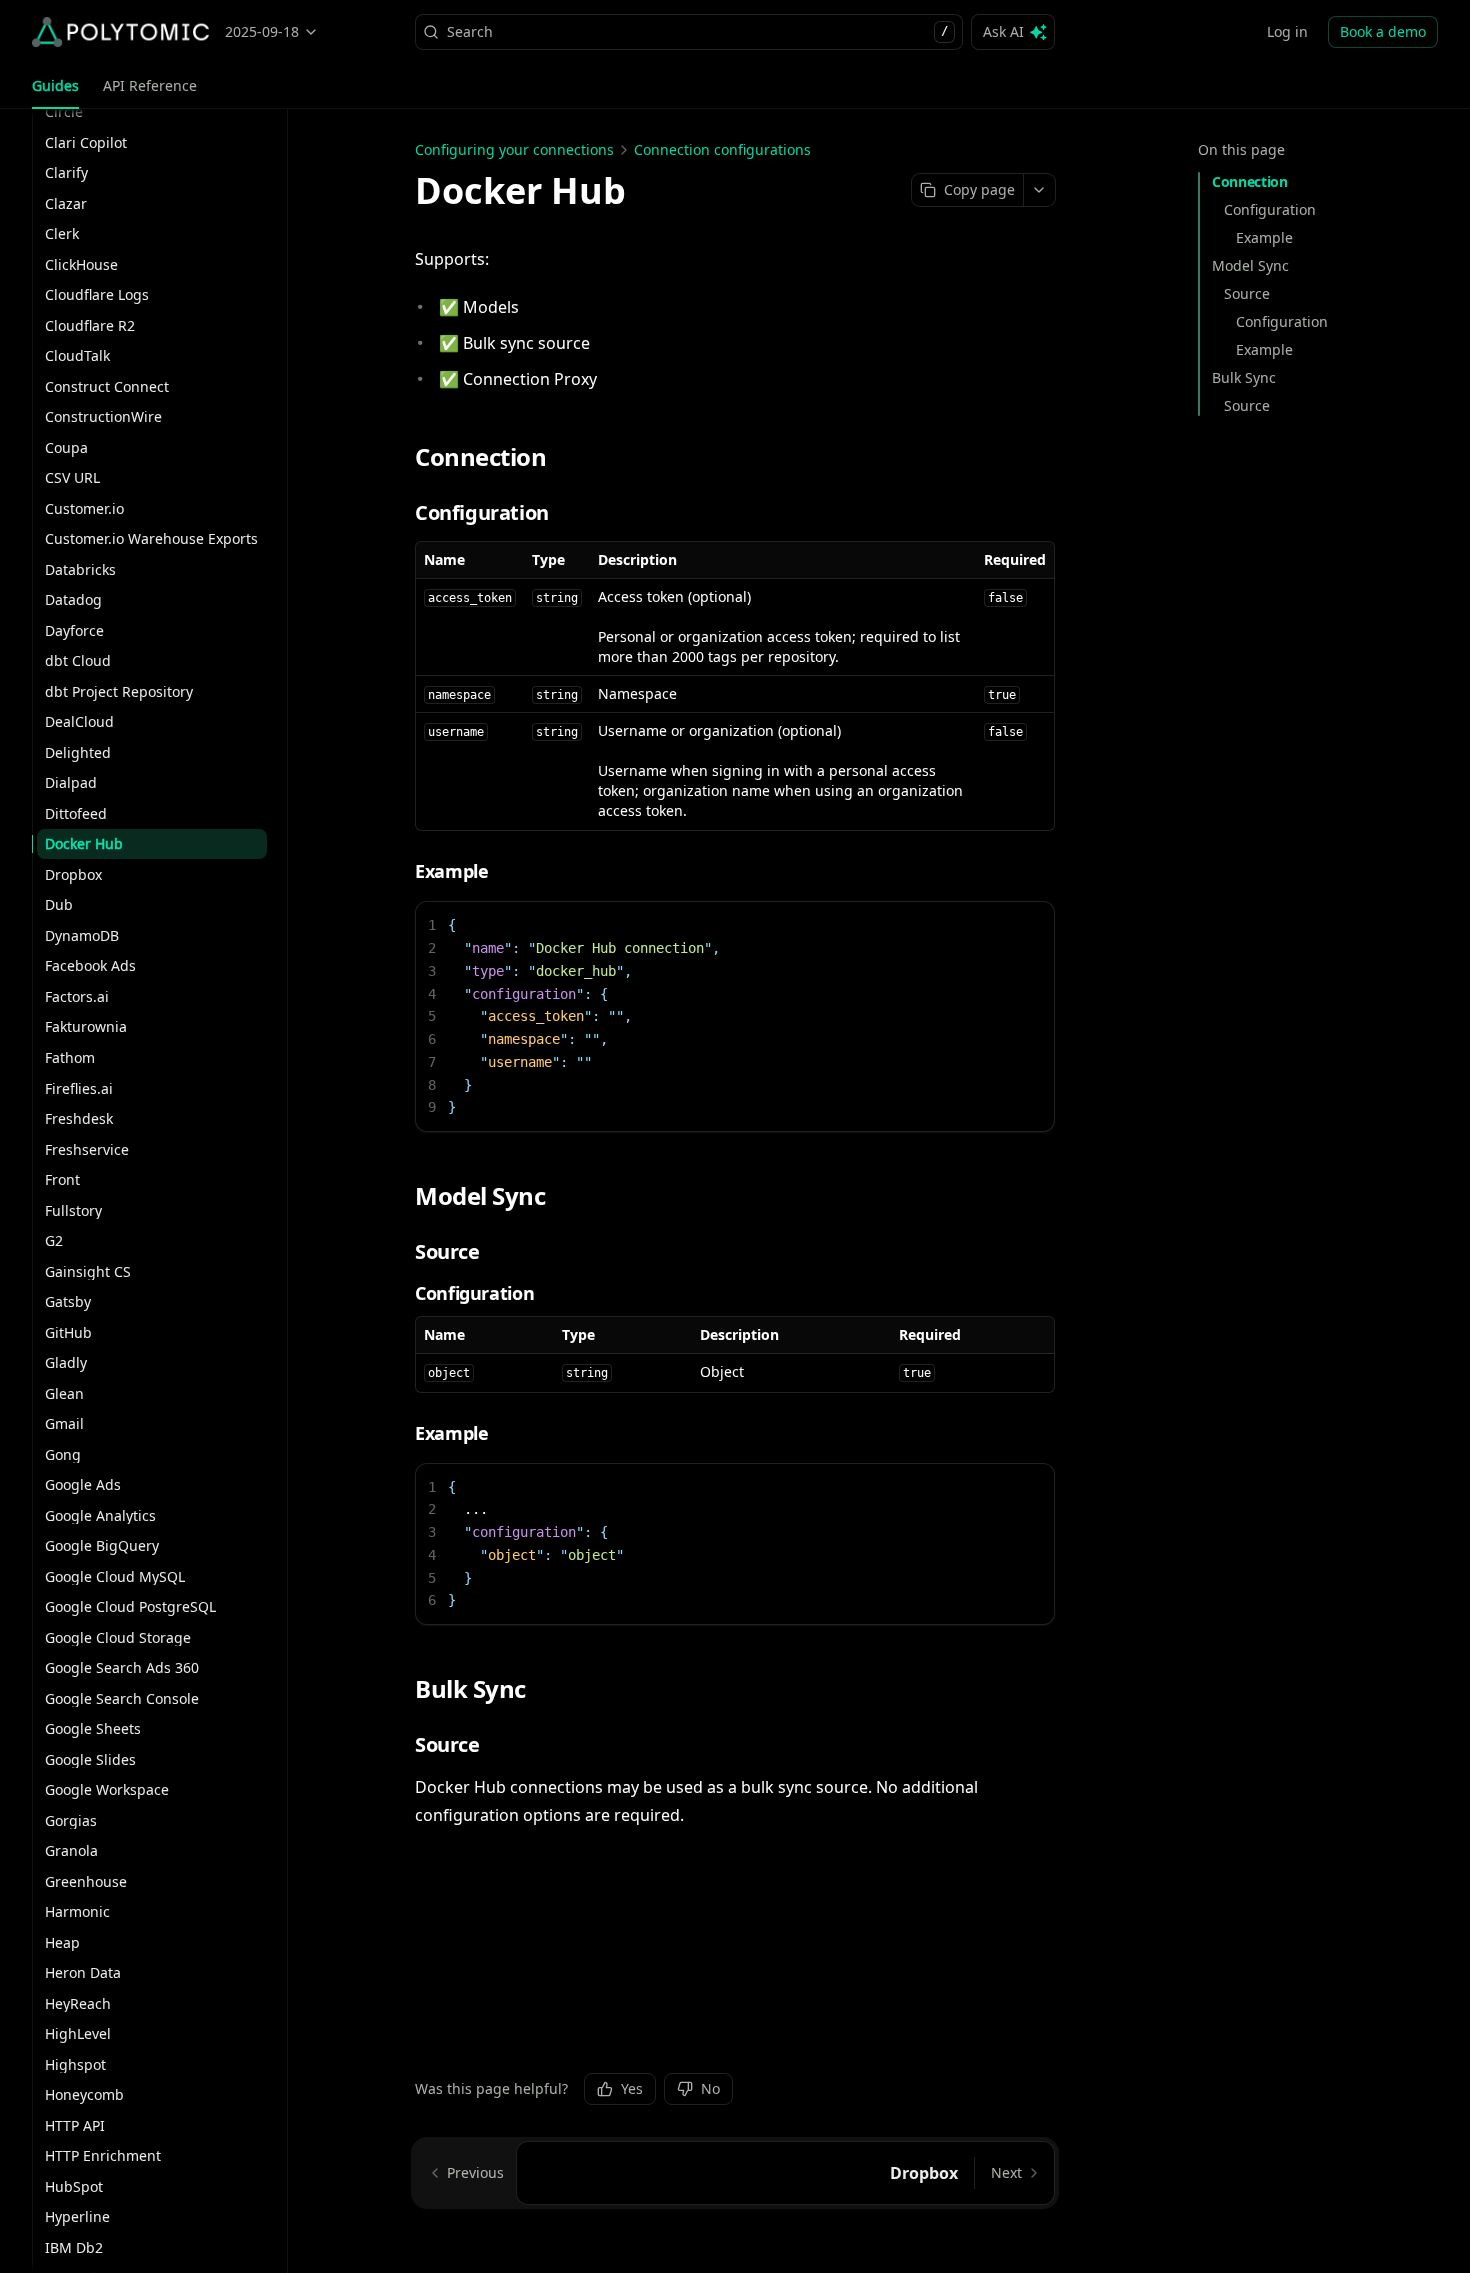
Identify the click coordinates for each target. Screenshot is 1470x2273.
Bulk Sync (1244, 377)
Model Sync (1250, 265)
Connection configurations (722, 149)
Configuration (1270, 209)
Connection (1250, 181)
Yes (632, 2088)
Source (1247, 293)
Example (1264, 237)
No (710, 2088)
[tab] (55, 86)
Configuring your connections (514, 149)
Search (697, 31)
